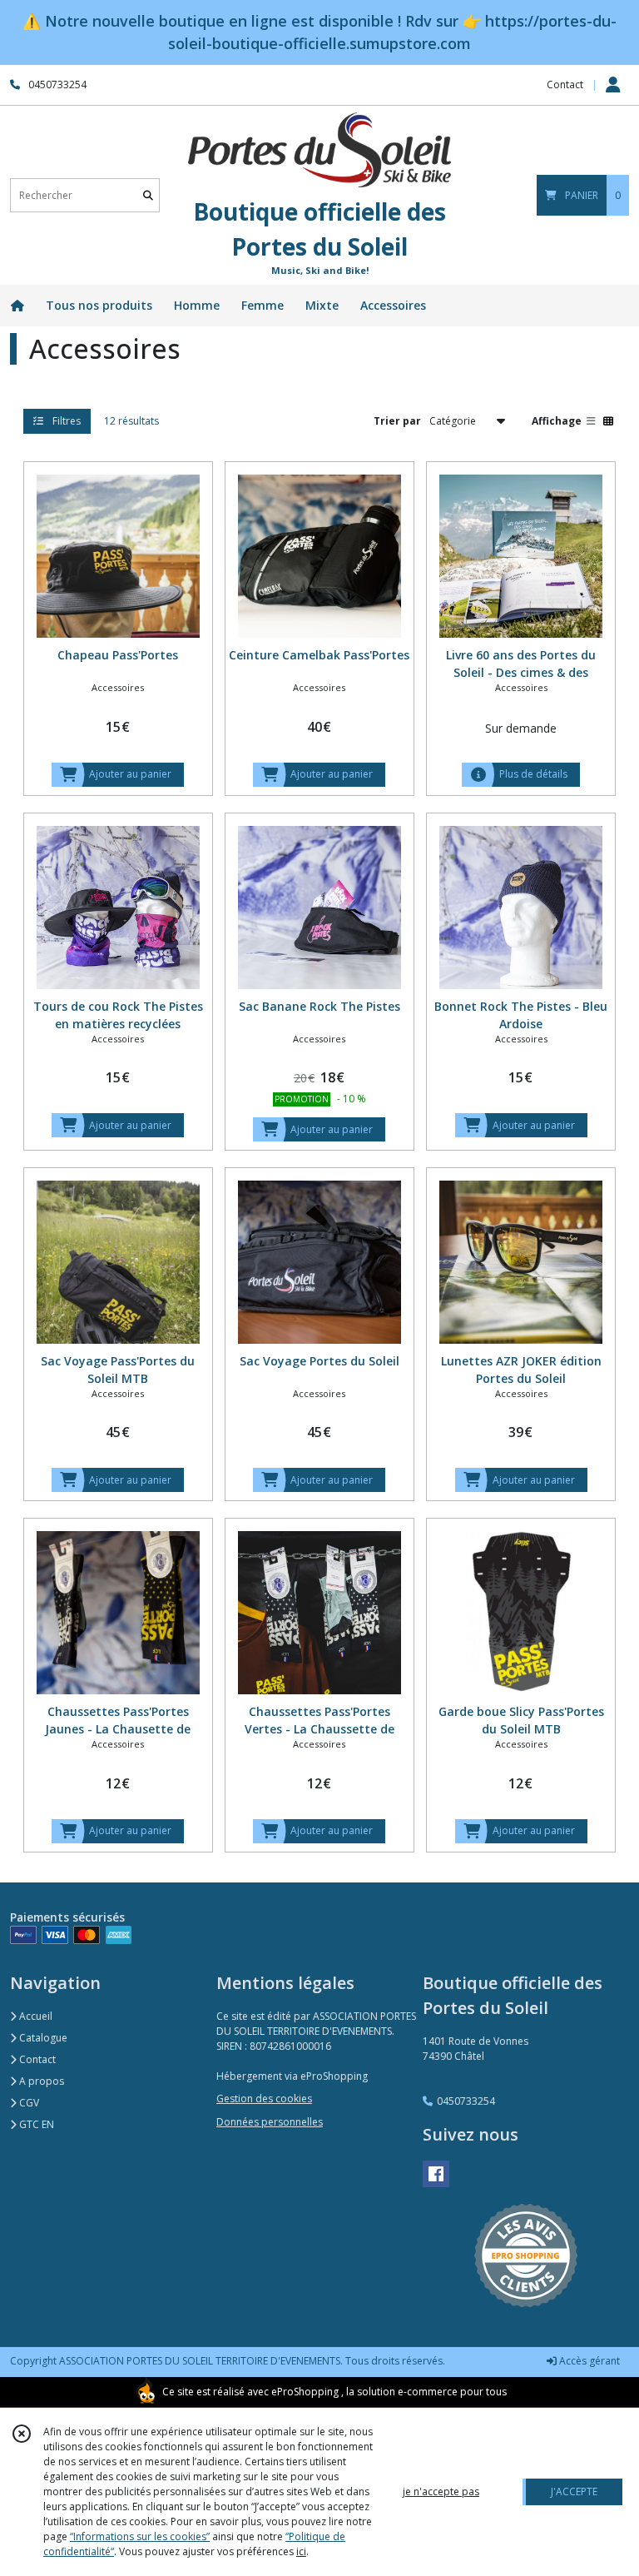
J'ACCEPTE (574, 2491)
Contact (565, 85)
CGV (28, 2103)
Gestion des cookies (264, 2099)
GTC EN (35, 2124)
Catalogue (42, 2038)
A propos (40, 2081)
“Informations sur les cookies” (140, 2536)
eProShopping (305, 2392)
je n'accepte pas (441, 2491)
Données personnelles (270, 2122)
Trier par (397, 421)
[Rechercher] (148, 195)
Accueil (35, 2016)
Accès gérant (588, 2361)
